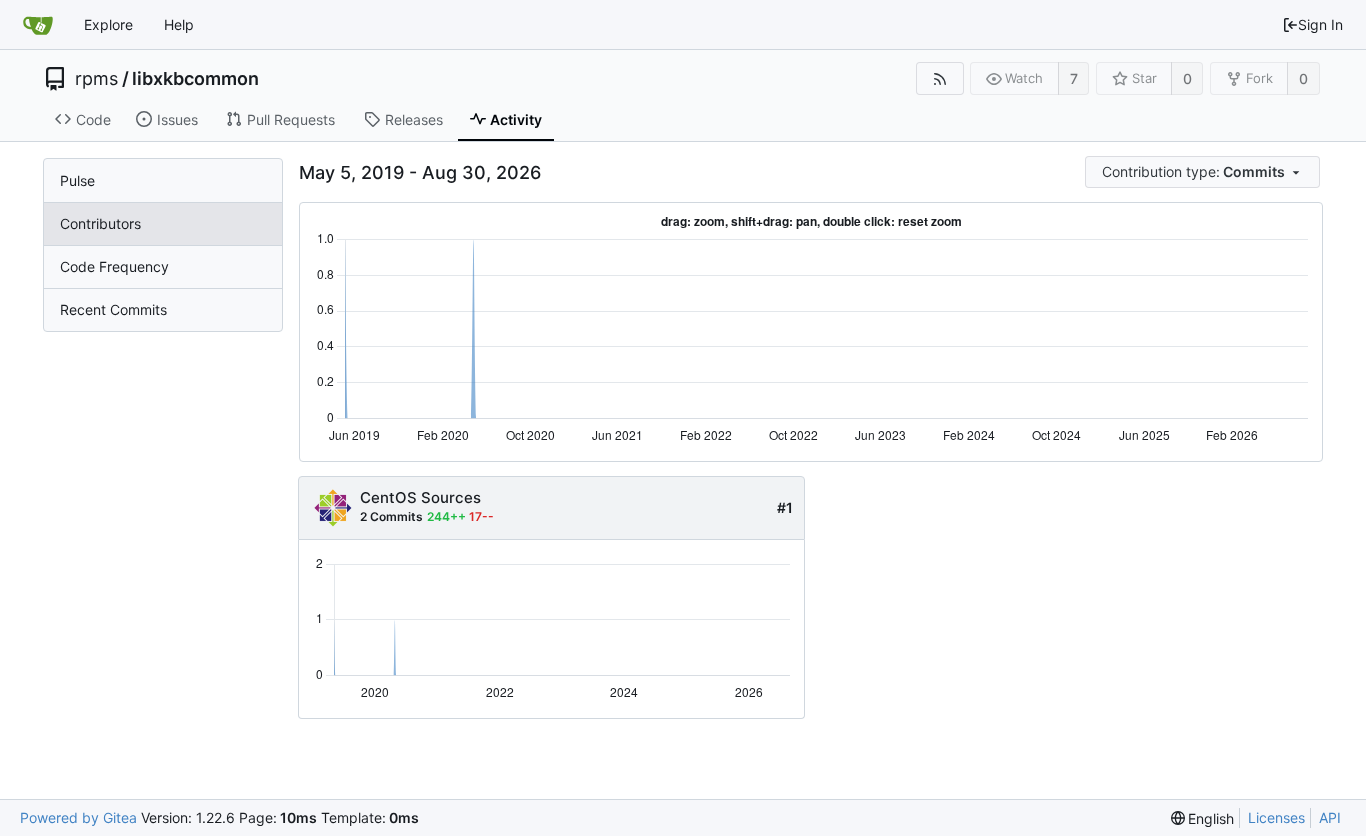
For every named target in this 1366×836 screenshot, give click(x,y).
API (1330, 817)
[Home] (38, 25)
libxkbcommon (195, 79)
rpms (96, 79)
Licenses (1276, 817)
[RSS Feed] (939, 78)
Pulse (77, 180)
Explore (108, 24)
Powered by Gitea (78, 817)
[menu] (1204, 172)
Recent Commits (113, 309)
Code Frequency (114, 266)
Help (179, 24)
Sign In (1320, 24)
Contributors (100, 223)
